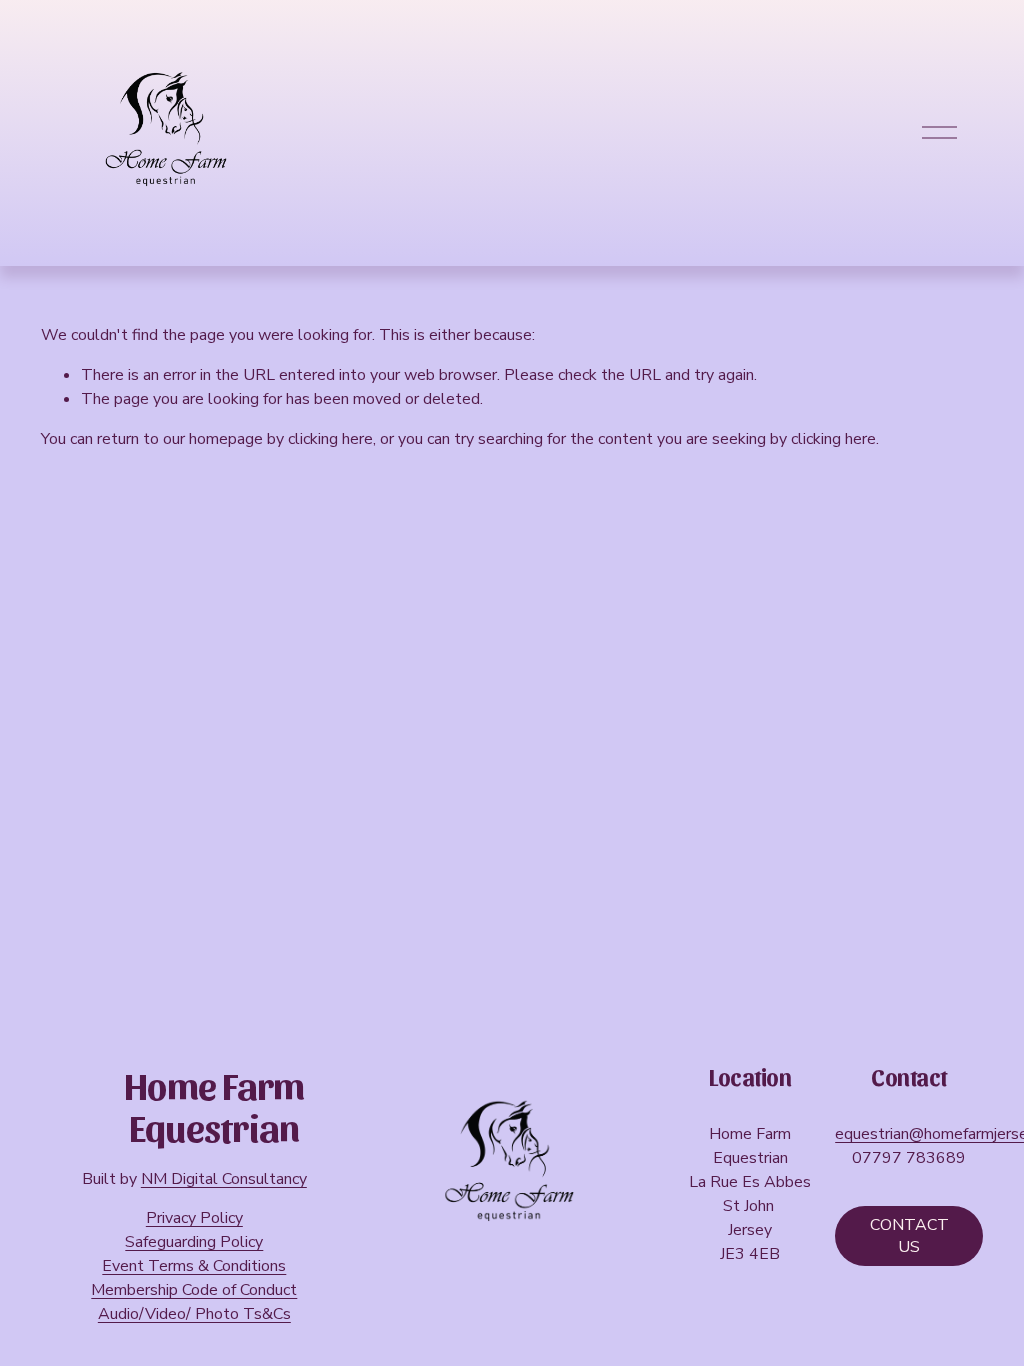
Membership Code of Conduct (194, 1290)
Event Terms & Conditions (194, 1266)
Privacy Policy (194, 1218)
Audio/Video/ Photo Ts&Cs (194, 1314)
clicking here (330, 439)
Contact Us (909, 1236)
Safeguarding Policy (194, 1242)
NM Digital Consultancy (224, 1179)
